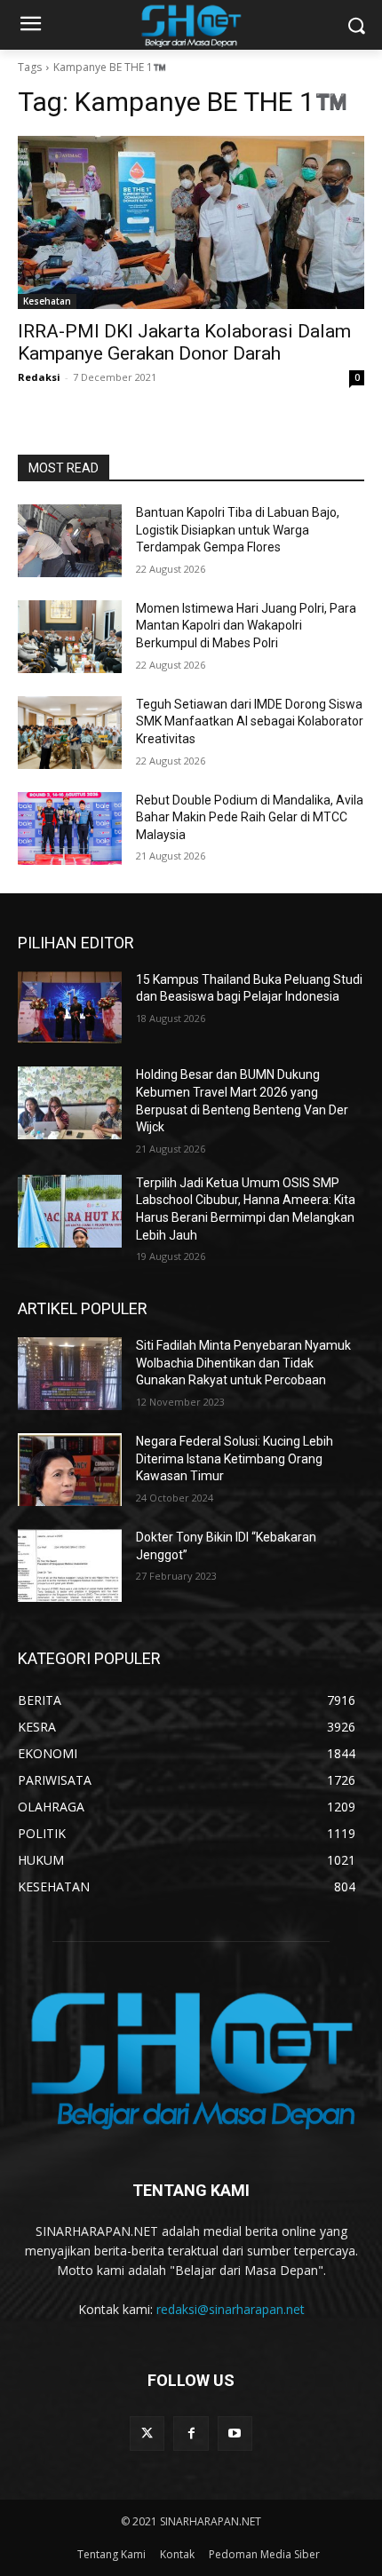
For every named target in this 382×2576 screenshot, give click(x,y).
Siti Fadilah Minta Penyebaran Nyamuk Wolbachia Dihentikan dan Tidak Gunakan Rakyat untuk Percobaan (243, 1363)
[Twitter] (147, 2433)
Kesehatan (47, 301)
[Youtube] (235, 2433)
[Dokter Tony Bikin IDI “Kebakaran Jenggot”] (70, 1565)
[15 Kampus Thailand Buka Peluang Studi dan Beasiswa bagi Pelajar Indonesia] (70, 1008)
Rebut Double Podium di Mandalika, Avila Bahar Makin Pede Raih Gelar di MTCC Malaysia (250, 817)
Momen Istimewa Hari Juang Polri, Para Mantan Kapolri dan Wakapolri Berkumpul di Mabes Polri (246, 626)
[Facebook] (191, 2433)
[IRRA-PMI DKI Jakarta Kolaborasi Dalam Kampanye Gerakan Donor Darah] (191, 222)
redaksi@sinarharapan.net (231, 2309)
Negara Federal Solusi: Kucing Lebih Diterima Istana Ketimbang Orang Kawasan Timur (235, 1458)
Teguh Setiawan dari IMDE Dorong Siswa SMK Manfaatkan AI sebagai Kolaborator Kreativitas (250, 721)
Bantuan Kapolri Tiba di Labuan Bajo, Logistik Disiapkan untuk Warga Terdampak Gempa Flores (238, 530)
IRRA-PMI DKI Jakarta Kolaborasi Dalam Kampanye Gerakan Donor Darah (184, 342)
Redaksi (39, 377)
